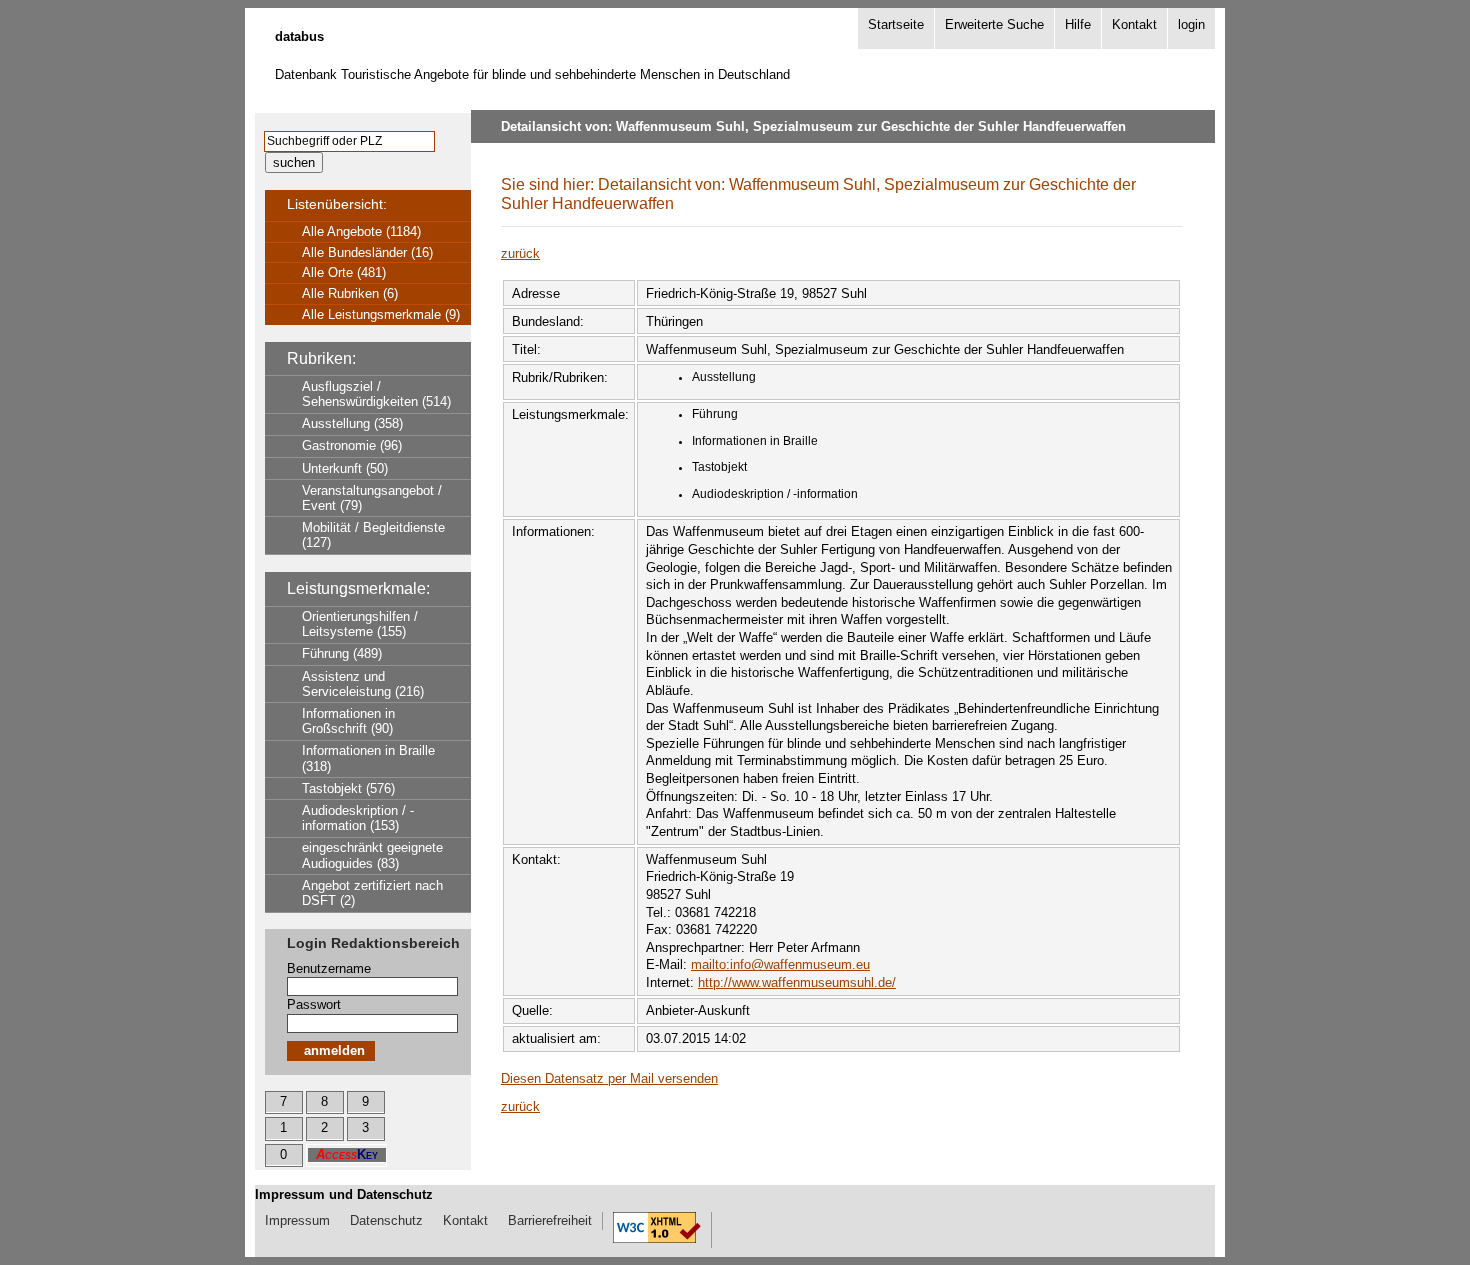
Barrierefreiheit (550, 1220)
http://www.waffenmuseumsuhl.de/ (797, 982)
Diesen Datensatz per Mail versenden (609, 1078)
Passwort (314, 1004)
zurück (520, 253)
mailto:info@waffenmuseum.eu (780, 964)
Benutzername (329, 968)
